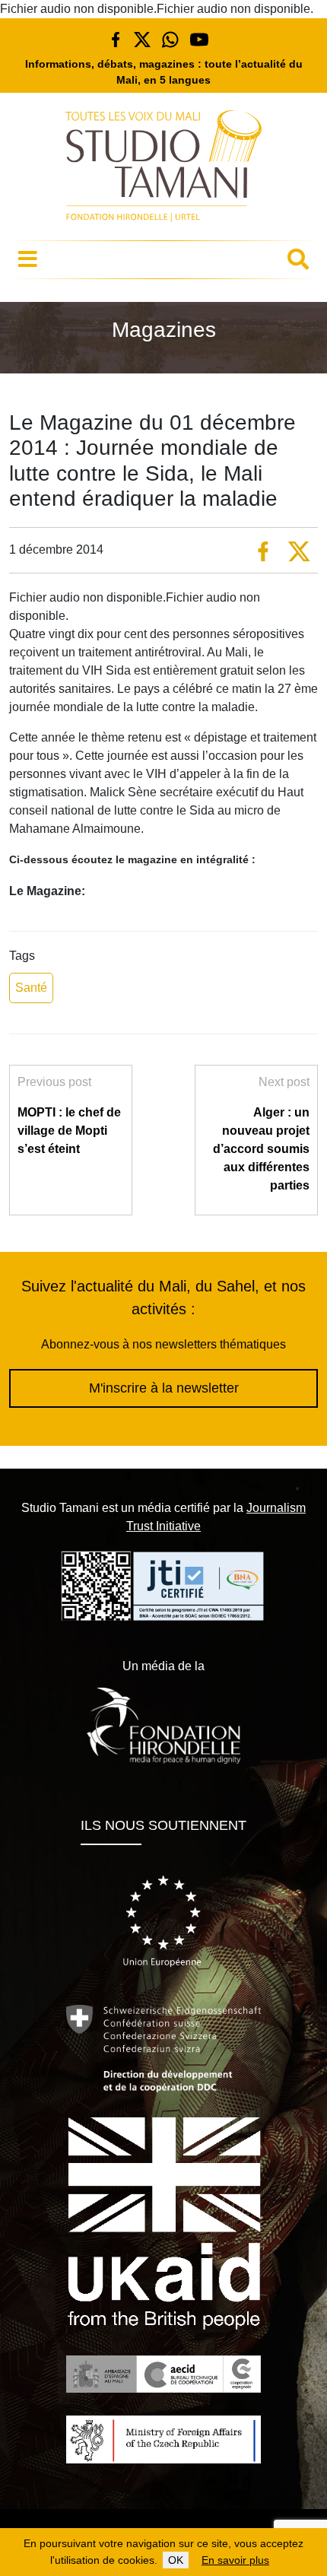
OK (176, 2560)
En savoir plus (235, 2560)
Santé (31, 988)
